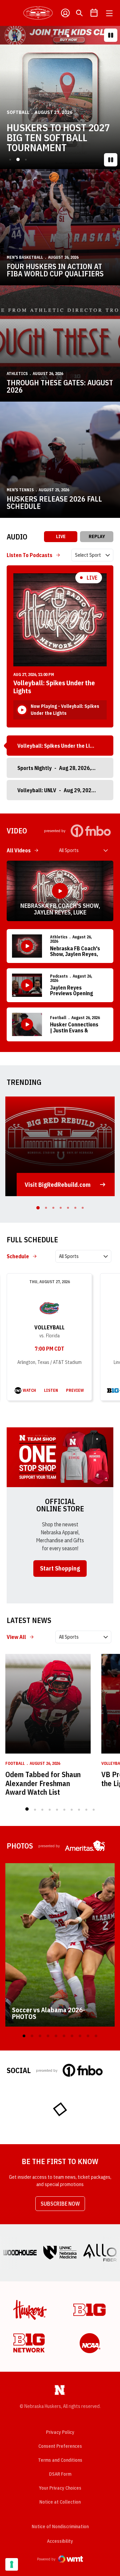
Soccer (16, 112)
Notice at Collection (60, 2502)
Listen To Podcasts (29, 555)
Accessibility (60, 2541)
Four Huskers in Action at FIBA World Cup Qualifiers (55, 270)
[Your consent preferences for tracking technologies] (12, 2564)
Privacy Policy (60, 2432)
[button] (52, 36)
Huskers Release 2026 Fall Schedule (54, 503)
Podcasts (59, 976)
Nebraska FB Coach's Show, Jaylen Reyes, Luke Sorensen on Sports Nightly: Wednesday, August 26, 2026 (60, 909)
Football (58, 1018)
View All (16, 1637)
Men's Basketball (25, 257)
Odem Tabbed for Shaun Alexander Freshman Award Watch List (43, 1783)
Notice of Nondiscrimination (60, 2527)
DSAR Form (60, 2474)
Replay (97, 536)
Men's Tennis (20, 490)
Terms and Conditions (60, 2460)
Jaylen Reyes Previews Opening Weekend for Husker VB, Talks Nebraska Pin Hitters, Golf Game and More (74, 991)
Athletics (17, 374)
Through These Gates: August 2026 (60, 386)
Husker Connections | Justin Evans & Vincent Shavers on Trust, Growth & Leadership (74, 1028)
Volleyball (49, 1327)
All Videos (19, 850)
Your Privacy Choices (60, 2488)
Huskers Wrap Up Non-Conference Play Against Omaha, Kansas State (58, 138)
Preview (75, 1390)
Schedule (18, 1256)
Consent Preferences (60, 2446)
